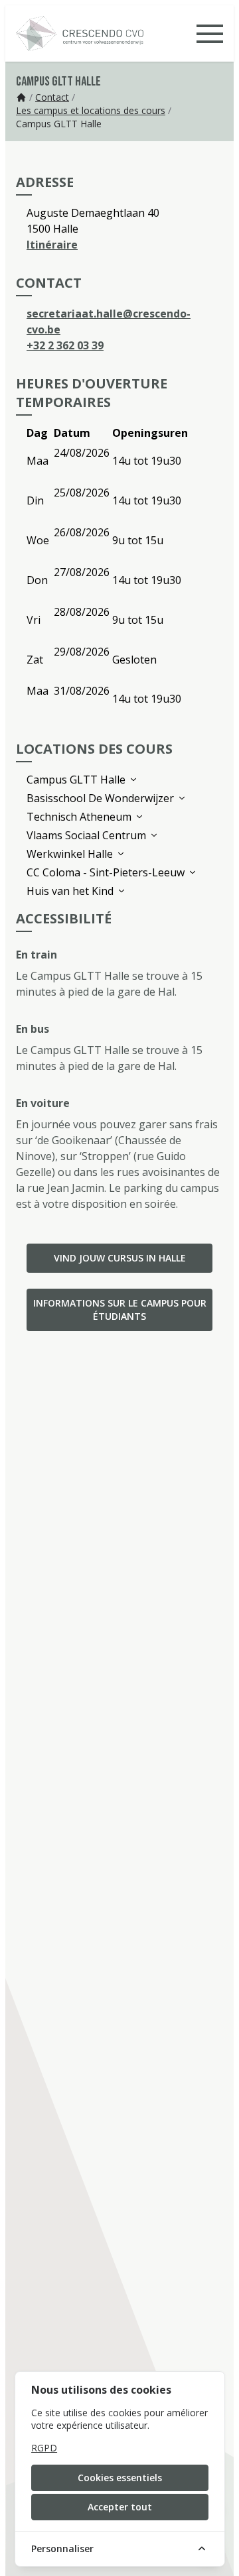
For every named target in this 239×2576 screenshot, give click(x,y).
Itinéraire (52, 245)
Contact (52, 97)
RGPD (44, 2448)
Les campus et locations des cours (91, 110)
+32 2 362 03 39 (65, 345)
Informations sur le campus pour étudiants (120, 1310)
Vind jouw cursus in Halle (120, 1258)
